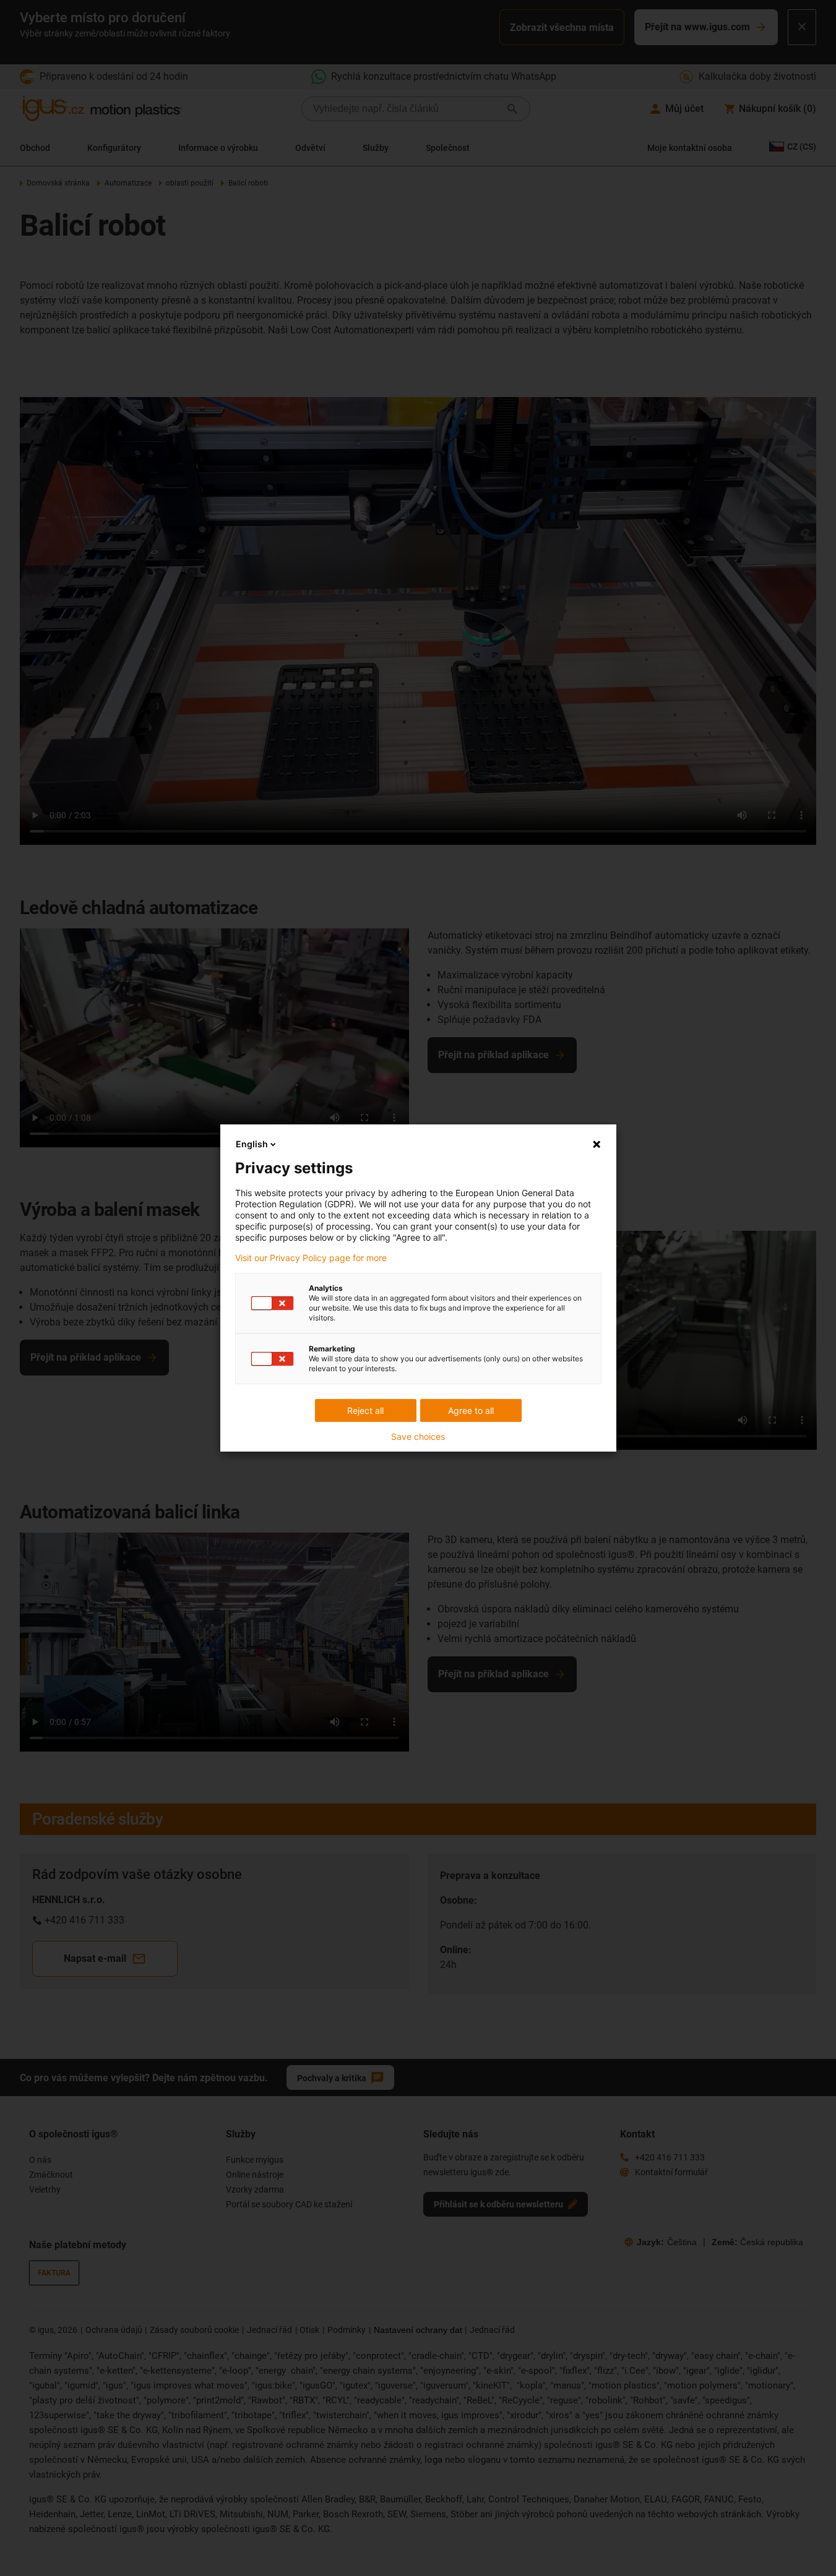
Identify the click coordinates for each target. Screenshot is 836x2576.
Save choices (418, 1437)
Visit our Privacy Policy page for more (311, 1258)
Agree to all (471, 1410)
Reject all (365, 1410)
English (252, 1144)
